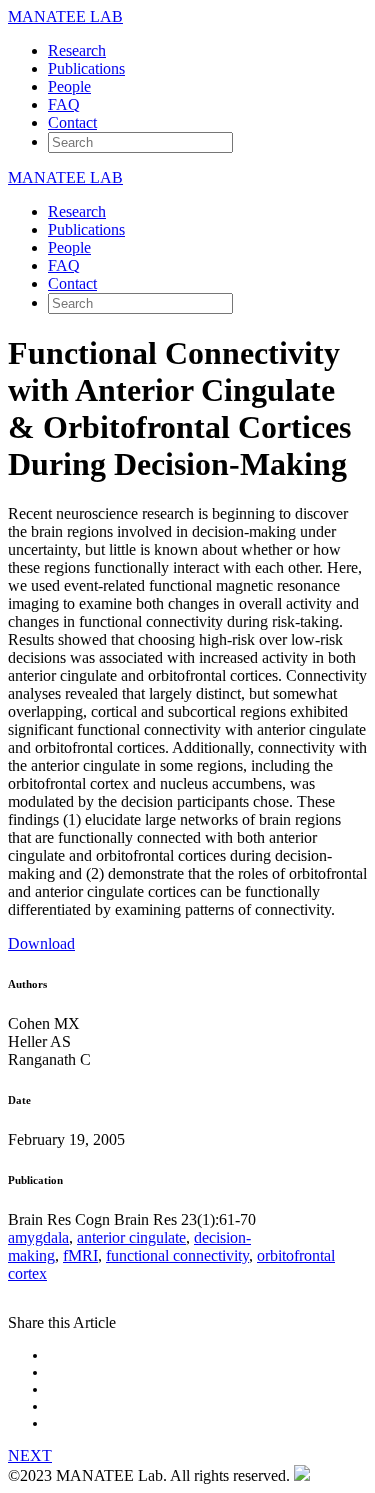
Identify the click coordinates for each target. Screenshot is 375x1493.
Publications (86, 68)
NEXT (30, 1455)
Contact (72, 122)
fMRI (80, 1255)
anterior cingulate (131, 1237)
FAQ (64, 104)
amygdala (38, 1237)
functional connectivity (177, 1255)
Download (41, 943)
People (69, 86)
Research (77, 50)
